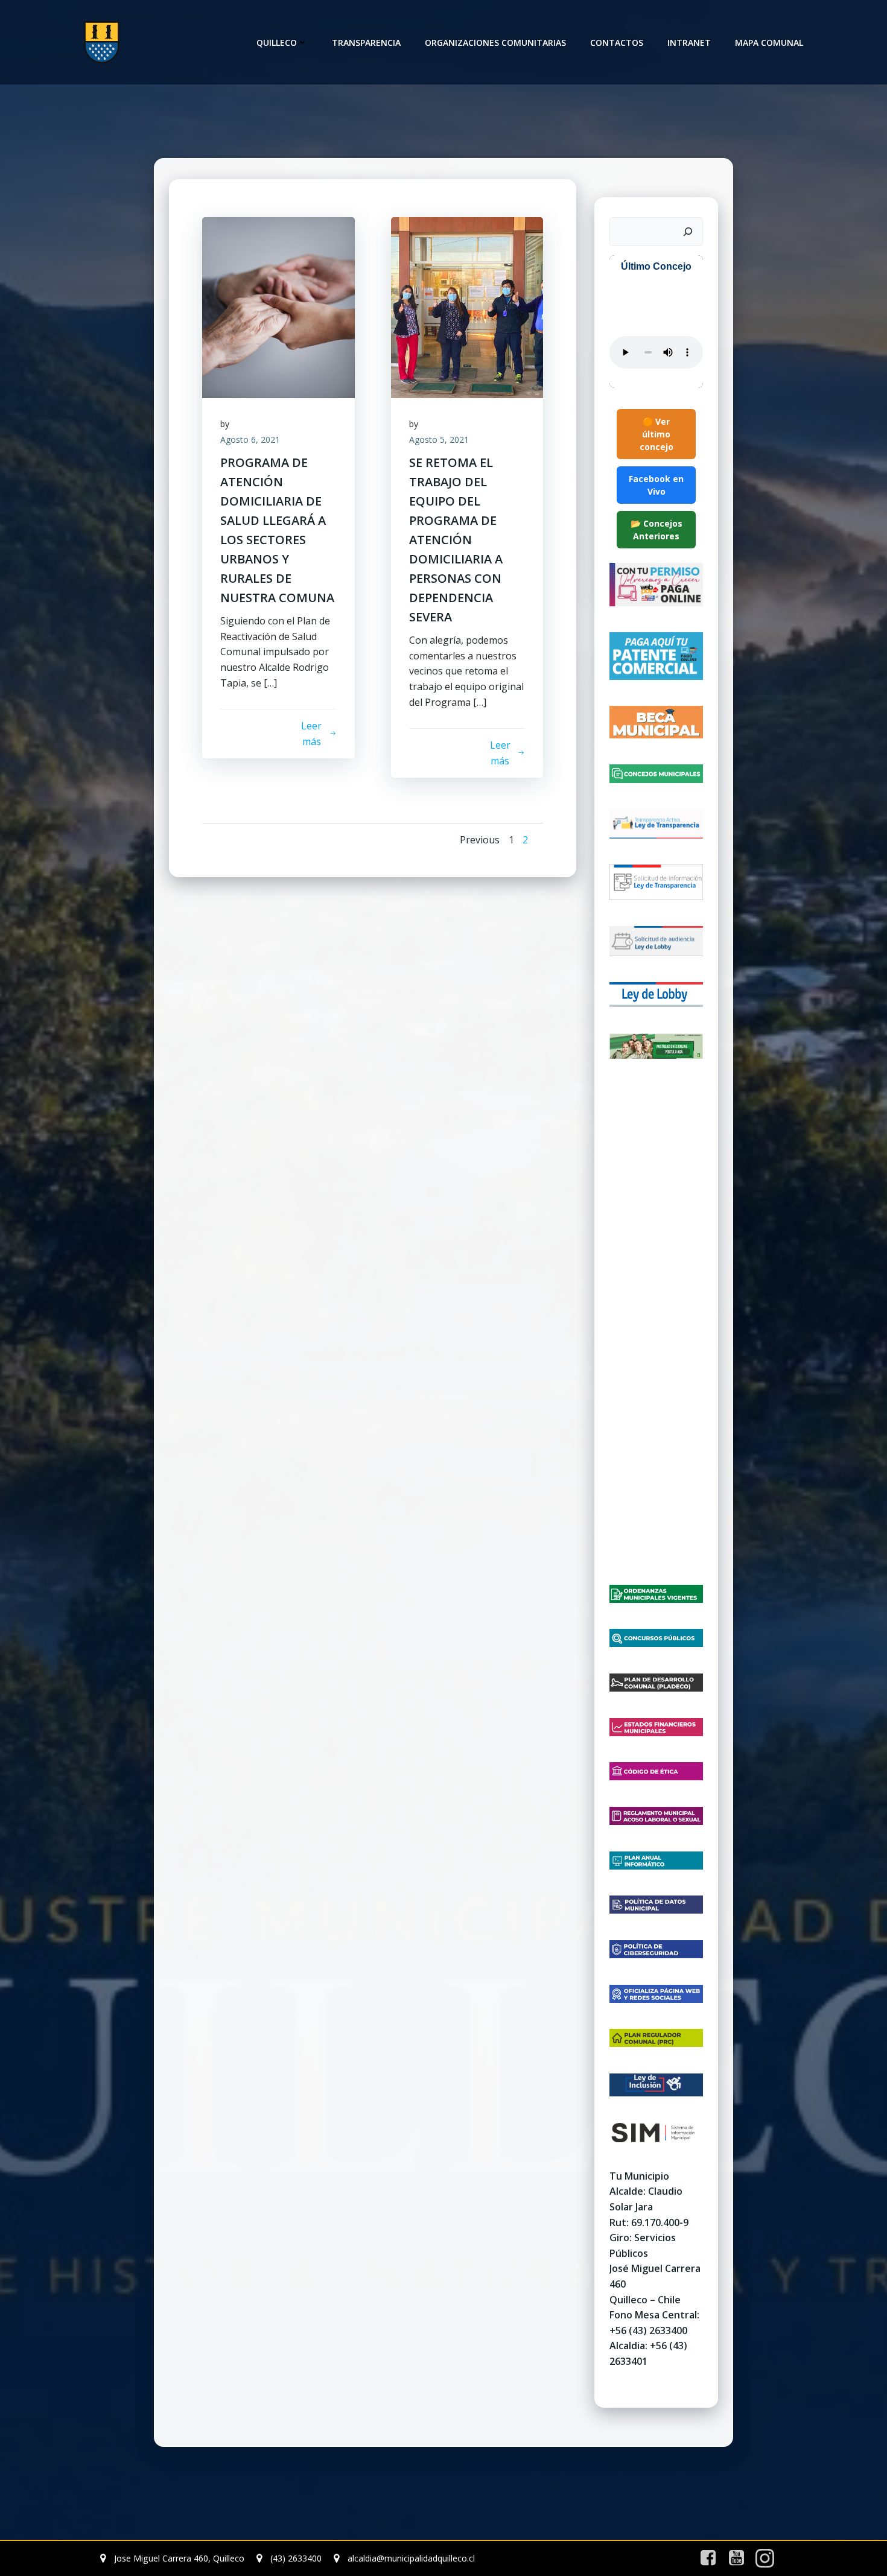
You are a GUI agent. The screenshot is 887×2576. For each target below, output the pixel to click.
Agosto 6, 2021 (250, 439)
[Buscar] (688, 232)
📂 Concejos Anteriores (657, 530)
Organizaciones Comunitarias (495, 43)
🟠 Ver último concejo (657, 434)
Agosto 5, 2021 (439, 439)
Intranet (689, 43)
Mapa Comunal (769, 43)
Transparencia (366, 43)
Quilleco (277, 43)
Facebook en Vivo (656, 485)
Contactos (617, 43)
